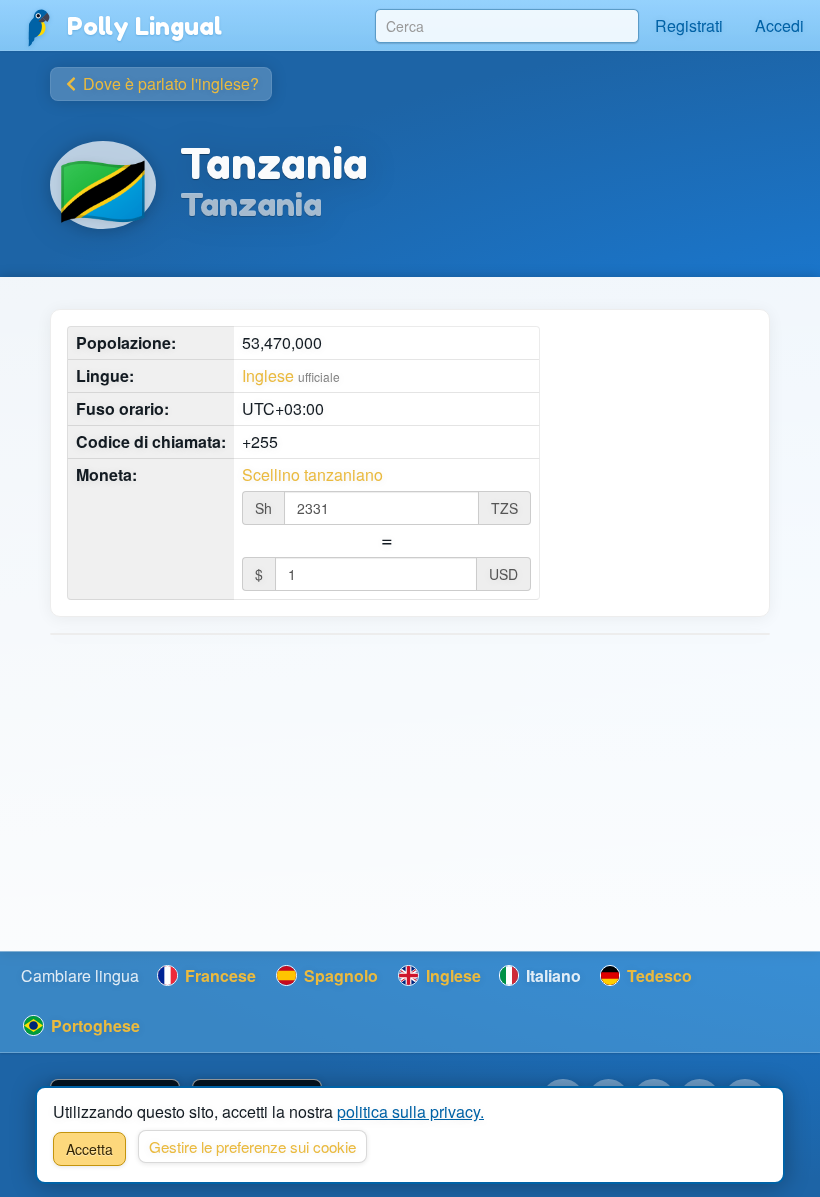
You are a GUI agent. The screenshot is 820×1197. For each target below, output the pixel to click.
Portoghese (93, 1025)
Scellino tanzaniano (312, 475)
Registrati (689, 25)
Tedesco (657, 975)
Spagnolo (339, 975)
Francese (218, 975)
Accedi (779, 25)
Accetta (89, 1149)
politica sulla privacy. (410, 1111)
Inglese (268, 375)
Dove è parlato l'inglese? (169, 83)
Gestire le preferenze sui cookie (252, 1146)
